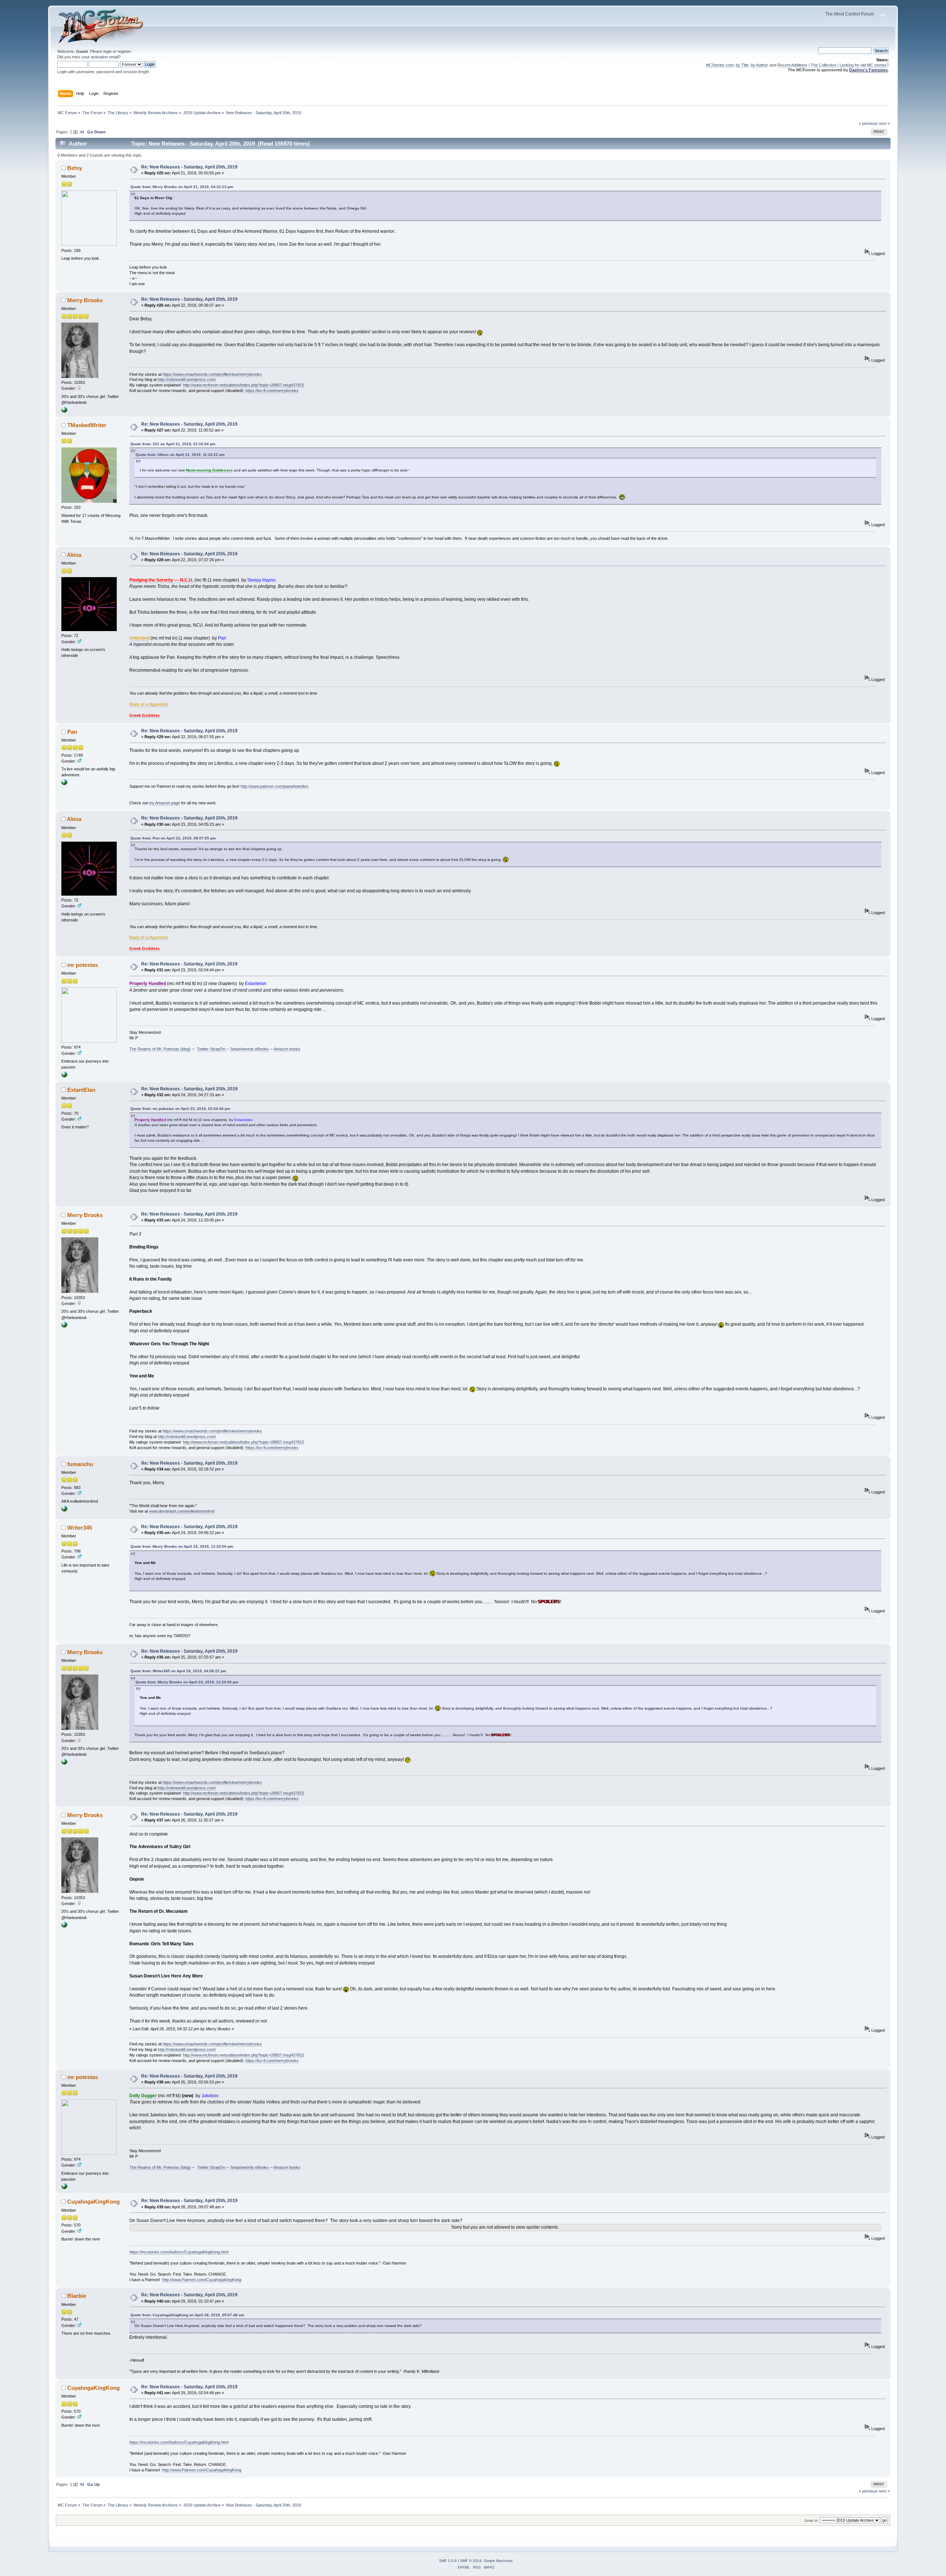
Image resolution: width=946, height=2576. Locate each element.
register (124, 51)
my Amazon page (164, 803)
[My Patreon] (64, 784)
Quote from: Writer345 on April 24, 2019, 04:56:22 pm (178, 1671)
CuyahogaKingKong (93, 2202)
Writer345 (80, 1528)
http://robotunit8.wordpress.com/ (187, 379)
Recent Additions (792, 65)
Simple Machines (498, 2561)
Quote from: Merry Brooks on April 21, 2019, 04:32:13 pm (182, 187)
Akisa (74, 555)
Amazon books (287, 1049)
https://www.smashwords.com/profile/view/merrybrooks (212, 374)
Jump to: (811, 2520)
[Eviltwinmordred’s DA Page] (64, 1510)
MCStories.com (720, 65)
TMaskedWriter (87, 425)
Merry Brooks (85, 300)
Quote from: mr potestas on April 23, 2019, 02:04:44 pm (180, 1109)
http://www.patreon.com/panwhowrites (275, 786)
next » (884, 123)
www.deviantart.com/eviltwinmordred (182, 1511)
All (82, 132)
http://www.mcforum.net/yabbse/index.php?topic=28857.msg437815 (244, 385)
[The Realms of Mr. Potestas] (64, 1076)
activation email (105, 57)
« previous (868, 123)
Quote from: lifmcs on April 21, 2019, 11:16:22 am (180, 455)
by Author (759, 65)
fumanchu (80, 1464)
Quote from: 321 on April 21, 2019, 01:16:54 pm (173, 444)
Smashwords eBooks (250, 1049)
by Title (742, 65)
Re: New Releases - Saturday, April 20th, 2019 (189, 167)
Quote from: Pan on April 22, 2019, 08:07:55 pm (173, 838)
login (108, 51)
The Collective (824, 65)
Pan (72, 732)
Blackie (77, 2296)
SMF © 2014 (471, 2561)
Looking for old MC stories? (864, 65)
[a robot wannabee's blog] (64, 411)
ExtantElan (81, 1090)
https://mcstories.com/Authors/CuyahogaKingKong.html (179, 2252)
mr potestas (83, 965)
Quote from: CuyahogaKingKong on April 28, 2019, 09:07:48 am (187, 2315)
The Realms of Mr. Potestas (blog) (160, 1049)
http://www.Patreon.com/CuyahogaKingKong (202, 2280)
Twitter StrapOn (212, 1049)
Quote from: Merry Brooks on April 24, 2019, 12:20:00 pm (182, 1546)
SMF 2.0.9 (448, 2561)
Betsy (75, 168)
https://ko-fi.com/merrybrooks (272, 391)
